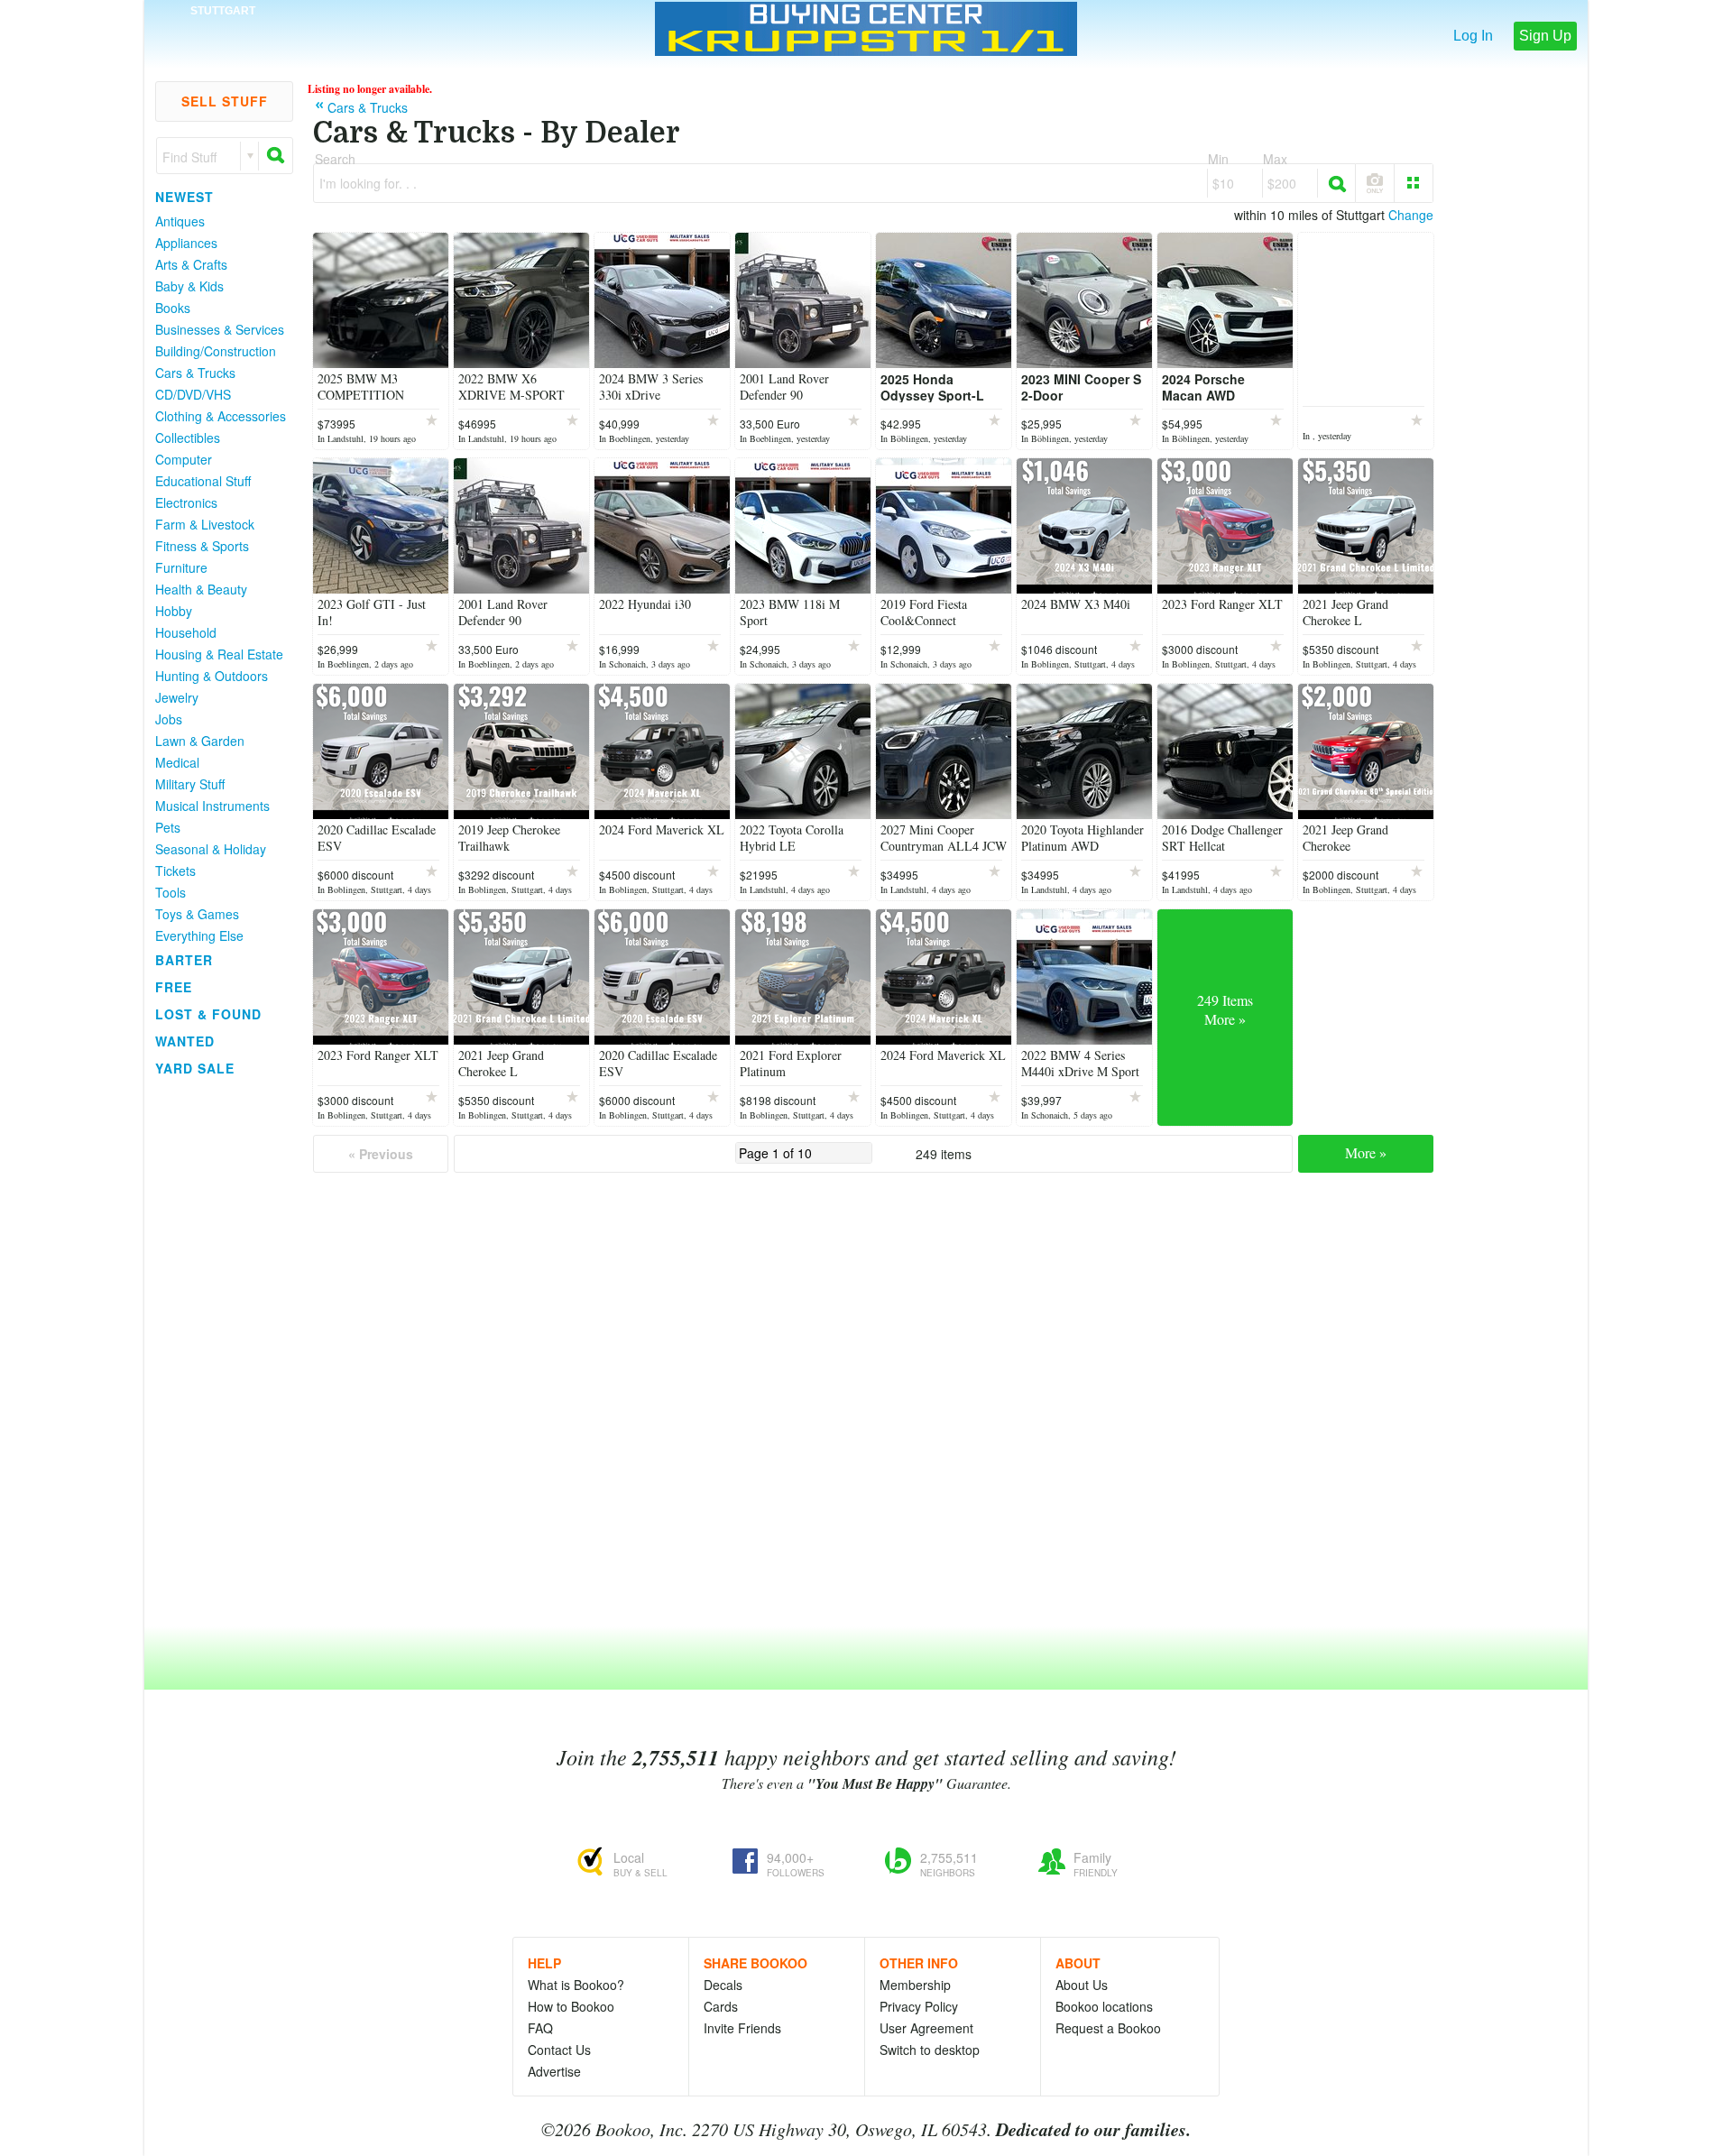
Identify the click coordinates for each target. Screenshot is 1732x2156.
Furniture (181, 567)
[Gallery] (1414, 183)
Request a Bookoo (1108, 2028)
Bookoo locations (1104, 2006)
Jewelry (177, 697)
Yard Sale (195, 1068)
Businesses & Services (220, 329)
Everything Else (199, 935)
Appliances (186, 243)
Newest (184, 197)
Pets (168, 827)
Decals (723, 1985)
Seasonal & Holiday (211, 849)
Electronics (186, 502)
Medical (177, 762)
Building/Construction (216, 351)
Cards (721, 2006)
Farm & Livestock (205, 524)
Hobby (174, 611)
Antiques (180, 221)
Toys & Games (197, 914)
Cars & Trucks (195, 373)
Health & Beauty (201, 589)
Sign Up (1545, 36)
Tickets (175, 871)
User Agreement (926, 2028)
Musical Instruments (212, 806)
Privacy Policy (919, 2006)
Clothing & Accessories (221, 416)
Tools (170, 892)
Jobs (169, 719)
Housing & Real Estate (219, 654)
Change (1411, 215)
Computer (184, 459)
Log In (1473, 36)
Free (174, 987)
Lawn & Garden (200, 741)
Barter (184, 960)
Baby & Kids (189, 286)
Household (186, 632)
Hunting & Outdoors (212, 676)
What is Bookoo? (576, 1985)
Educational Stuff (203, 481)
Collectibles (188, 438)
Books (173, 308)
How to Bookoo (571, 2006)
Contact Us (559, 2050)
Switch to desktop (930, 2050)
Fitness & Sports (202, 546)
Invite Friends (742, 2028)
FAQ (540, 2028)
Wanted (185, 1041)
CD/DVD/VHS (193, 394)
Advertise (554, 2071)
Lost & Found (208, 1014)
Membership (915, 1985)
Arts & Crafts (191, 264)
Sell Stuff (225, 101)
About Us (1082, 1985)
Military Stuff (190, 784)
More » (1366, 1152)
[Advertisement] (216, 1352)
